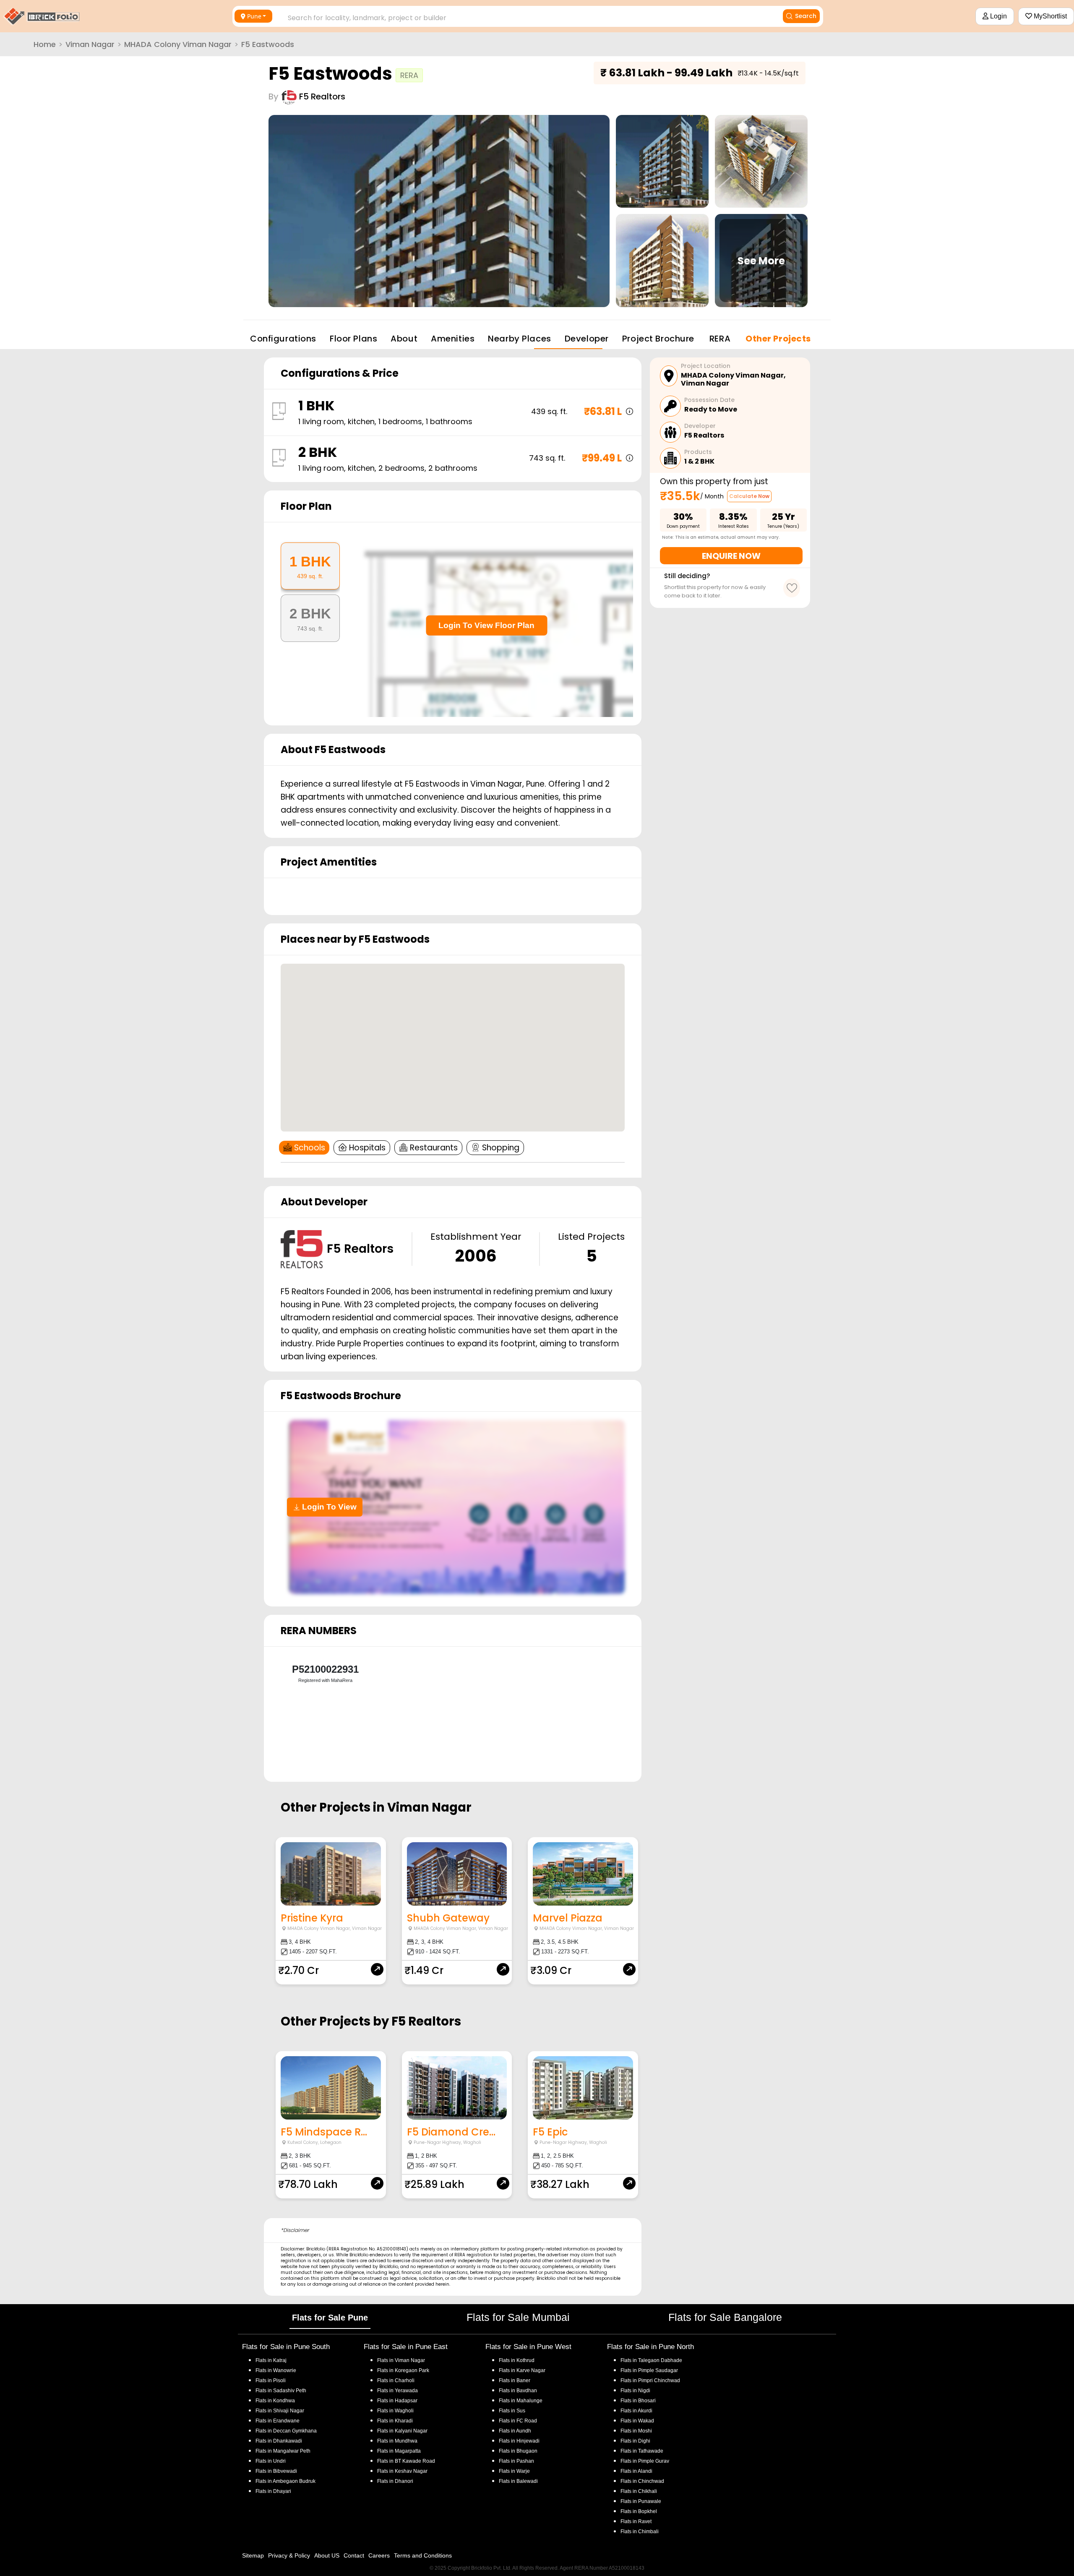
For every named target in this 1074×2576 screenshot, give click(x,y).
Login (998, 16)
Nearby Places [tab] (519, 339)
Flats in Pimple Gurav (645, 2461)
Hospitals (367, 1148)
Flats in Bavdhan (518, 2391)
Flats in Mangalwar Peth (283, 2451)
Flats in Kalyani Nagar (402, 2431)
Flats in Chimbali (640, 2532)
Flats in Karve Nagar (522, 2370)
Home (45, 44)
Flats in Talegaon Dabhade (651, 2360)
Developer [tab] (587, 339)
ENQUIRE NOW (731, 556)
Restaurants (434, 1148)
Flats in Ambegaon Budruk (285, 2481)
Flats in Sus (512, 2411)
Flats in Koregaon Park (403, 2370)
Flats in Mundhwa (397, 2441)
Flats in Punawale (641, 2501)
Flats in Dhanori (395, 2481)
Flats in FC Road (518, 2421)
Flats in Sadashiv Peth (281, 2391)
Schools (310, 1148)
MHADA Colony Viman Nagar (178, 44)
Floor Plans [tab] (353, 339)
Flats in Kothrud (517, 2360)
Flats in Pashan (516, 2461)
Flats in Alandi (636, 2471)
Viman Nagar (90, 44)
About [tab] (404, 339)
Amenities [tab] (453, 339)
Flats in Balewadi (518, 2481)
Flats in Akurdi (636, 2411)
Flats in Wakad (637, 2421)
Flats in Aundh (515, 2431)
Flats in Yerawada (398, 2391)
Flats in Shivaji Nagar (280, 2411)
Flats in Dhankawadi (279, 2441)
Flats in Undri (271, 2461)
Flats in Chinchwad (642, 2481)
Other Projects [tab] (778, 339)
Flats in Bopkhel (639, 2511)
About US (327, 2555)
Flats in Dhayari (273, 2491)
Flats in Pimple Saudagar (649, 2370)
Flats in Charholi (396, 2380)
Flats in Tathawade (642, 2451)
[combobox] (523, 16)
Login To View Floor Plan (486, 625)
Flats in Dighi (635, 2441)
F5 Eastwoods (268, 44)
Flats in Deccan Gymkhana (286, 2431)
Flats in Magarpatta (399, 2451)
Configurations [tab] (283, 339)
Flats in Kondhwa (275, 2401)
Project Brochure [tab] (658, 339)
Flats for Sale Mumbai (518, 2317)
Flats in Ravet (636, 2521)
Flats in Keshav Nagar (402, 2471)
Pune (254, 16)
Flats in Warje (514, 2471)
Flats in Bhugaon (518, 2451)
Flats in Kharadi (395, 2421)
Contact (354, 2555)
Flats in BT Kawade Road (406, 2461)
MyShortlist (1049, 16)
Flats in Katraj (271, 2360)
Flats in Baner (515, 2380)
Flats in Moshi (636, 2431)
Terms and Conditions (423, 2555)
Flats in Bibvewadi (276, 2471)
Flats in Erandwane (278, 2421)
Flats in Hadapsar (397, 2401)
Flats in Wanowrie (276, 2370)
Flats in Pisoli (271, 2380)
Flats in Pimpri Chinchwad (650, 2380)
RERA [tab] (720, 339)
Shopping (501, 1148)
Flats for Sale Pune (330, 2318)
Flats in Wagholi (395, 2411)
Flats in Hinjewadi (519, 2441)
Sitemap (253, 2555)
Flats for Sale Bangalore (725, 2317)
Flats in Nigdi (635, 2391)
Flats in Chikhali (639, 2491)
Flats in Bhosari (638, 2401)
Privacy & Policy (289, 2555)
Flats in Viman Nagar (401, 2360)
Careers (379, 2555)
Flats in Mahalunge (521, 2401)
